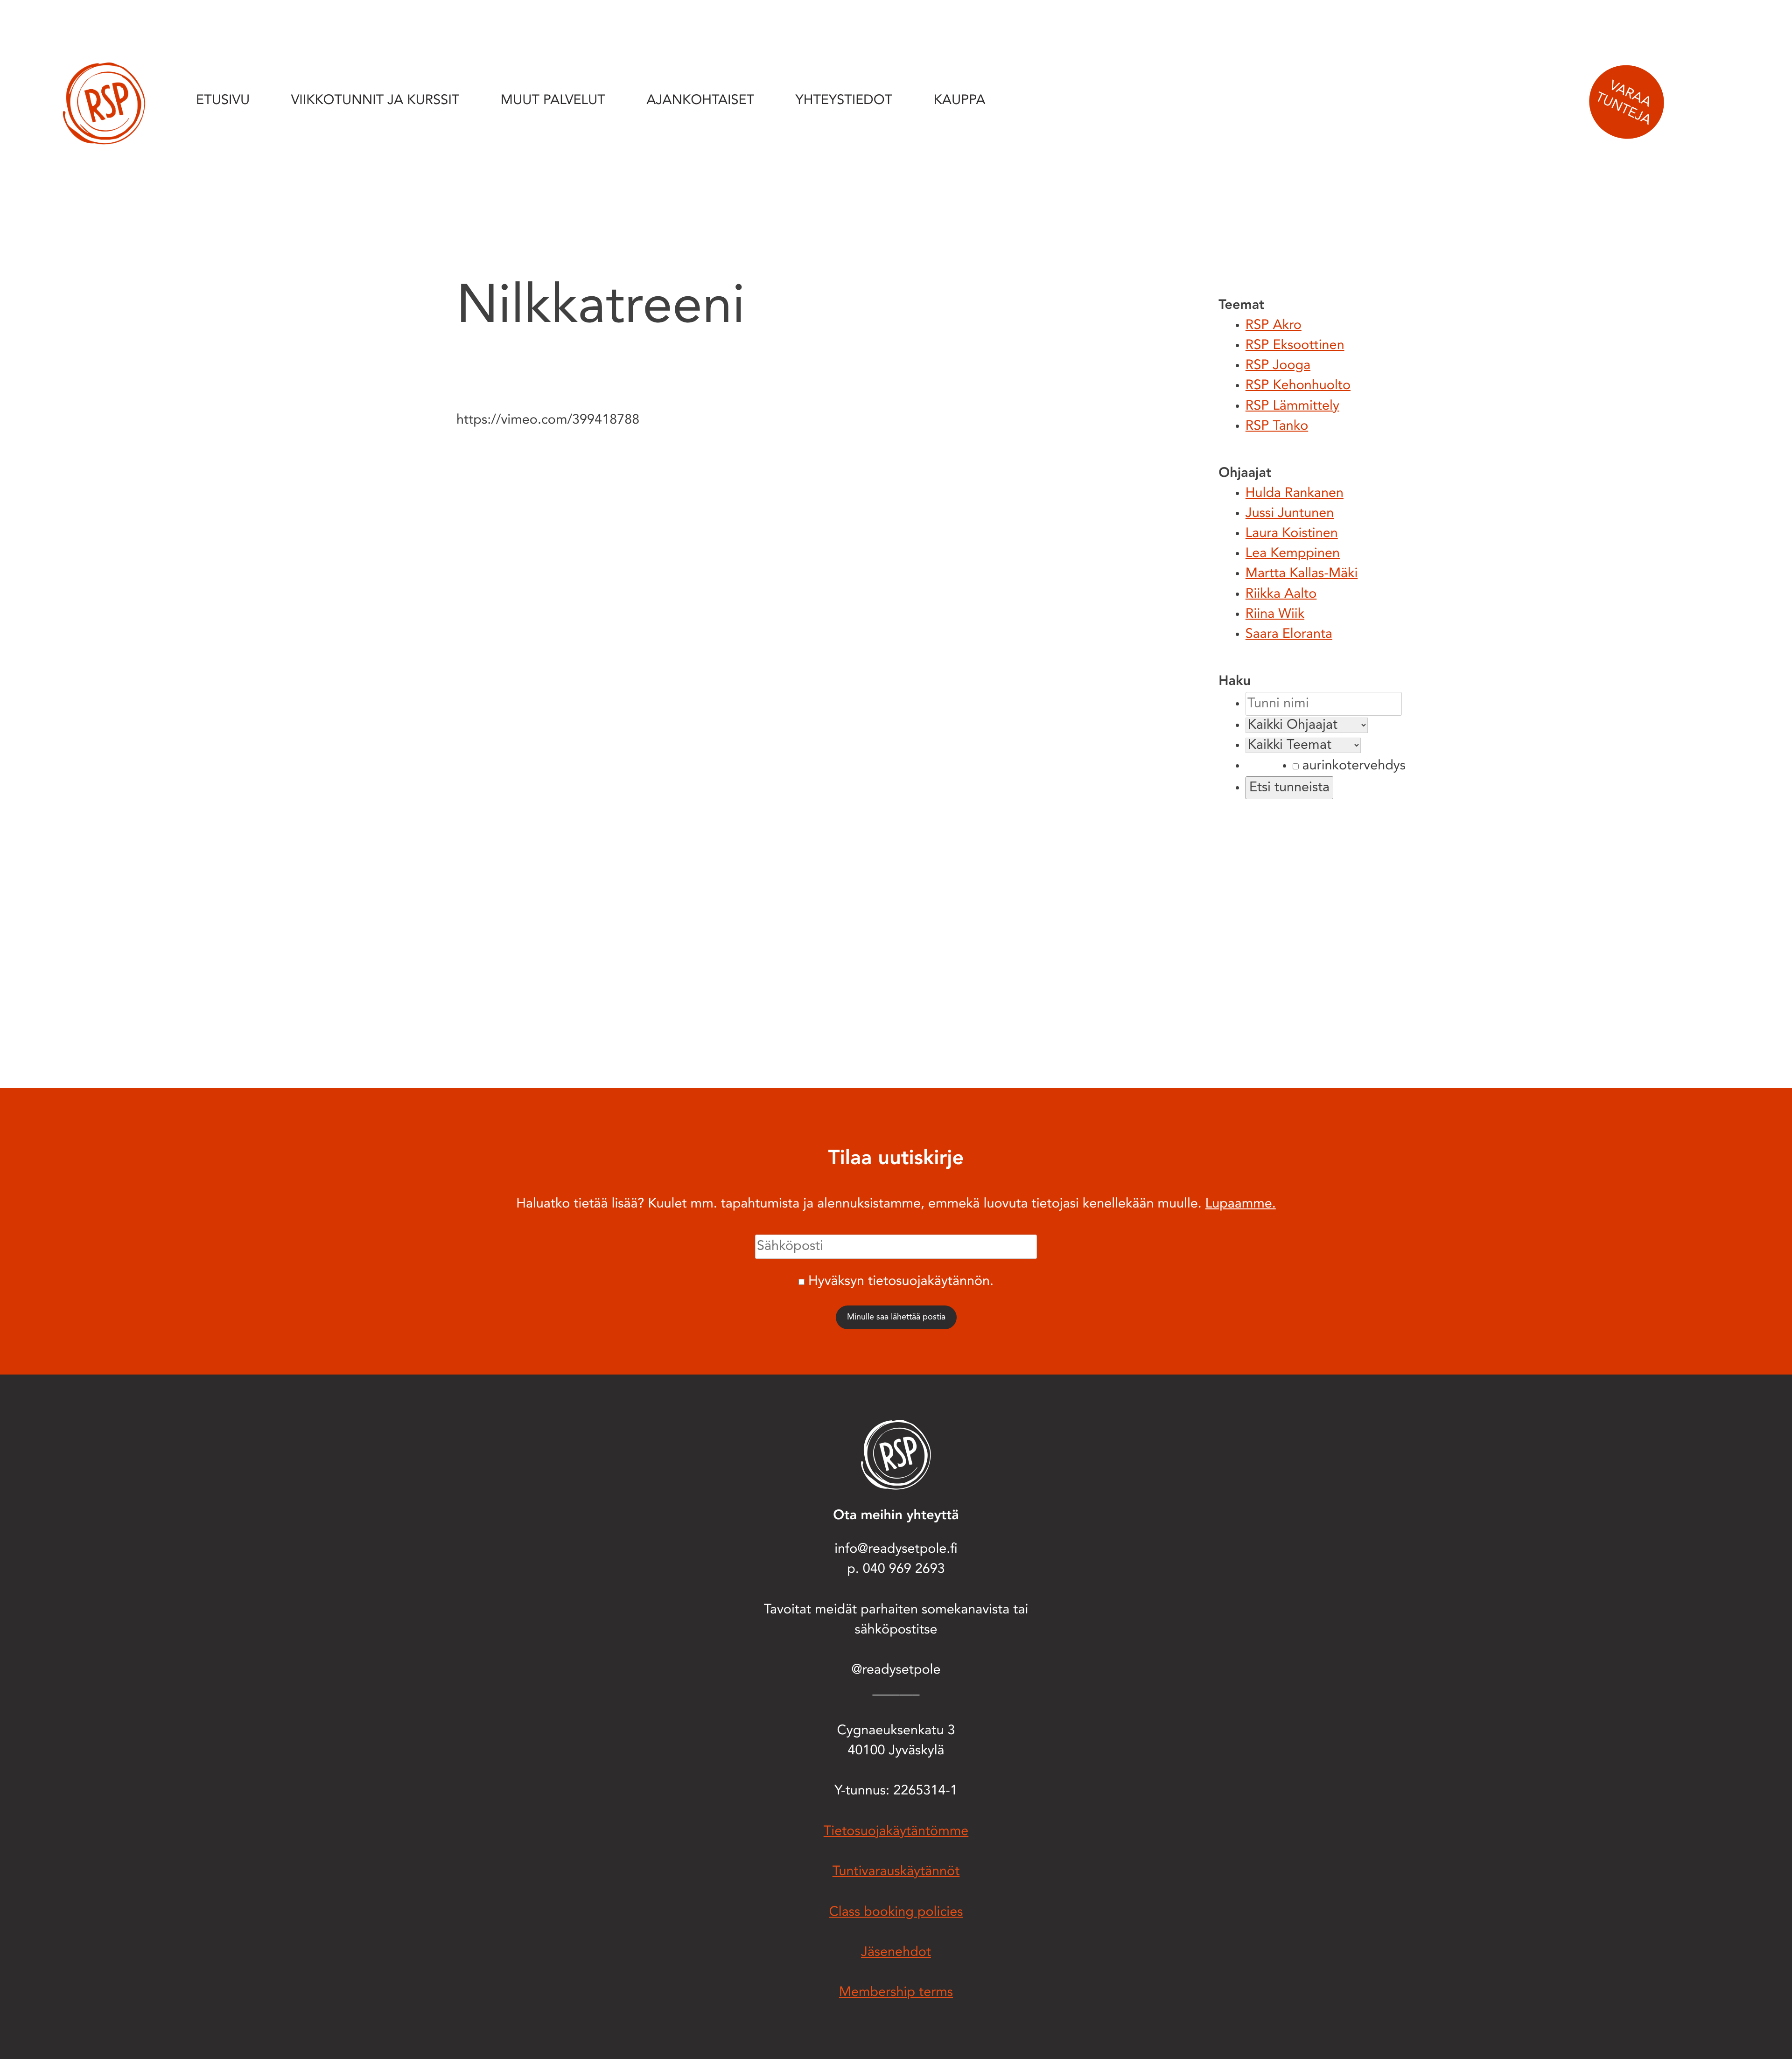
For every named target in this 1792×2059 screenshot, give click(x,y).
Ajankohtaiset (700, 101)
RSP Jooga (1278, 366)
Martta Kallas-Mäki (1302, 574)
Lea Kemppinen (1293, 554)
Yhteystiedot (844, 101)
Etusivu (223, 101)
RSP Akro (1274, 326)
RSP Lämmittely (1292, 407)
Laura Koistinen (1292, 534)
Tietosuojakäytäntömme (896, 1832)
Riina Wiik (1275, 615)
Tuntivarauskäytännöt (896, 1872)
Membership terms (896, 1993)
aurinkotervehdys (1352, 766)
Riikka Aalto (1281, 595)
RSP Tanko (1277, 427)
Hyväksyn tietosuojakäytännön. (901, 1282)
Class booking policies (896, 1913)
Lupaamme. (1241, 1204)
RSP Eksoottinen (1295, 346)
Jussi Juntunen (1290, 514)
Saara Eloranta (1289, 635)
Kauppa (960, 101)
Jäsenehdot (896, 1953)
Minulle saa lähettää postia (896, 1317)
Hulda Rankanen (1295, 494)
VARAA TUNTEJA (1623, 103)
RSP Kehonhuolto (1298, 386)
